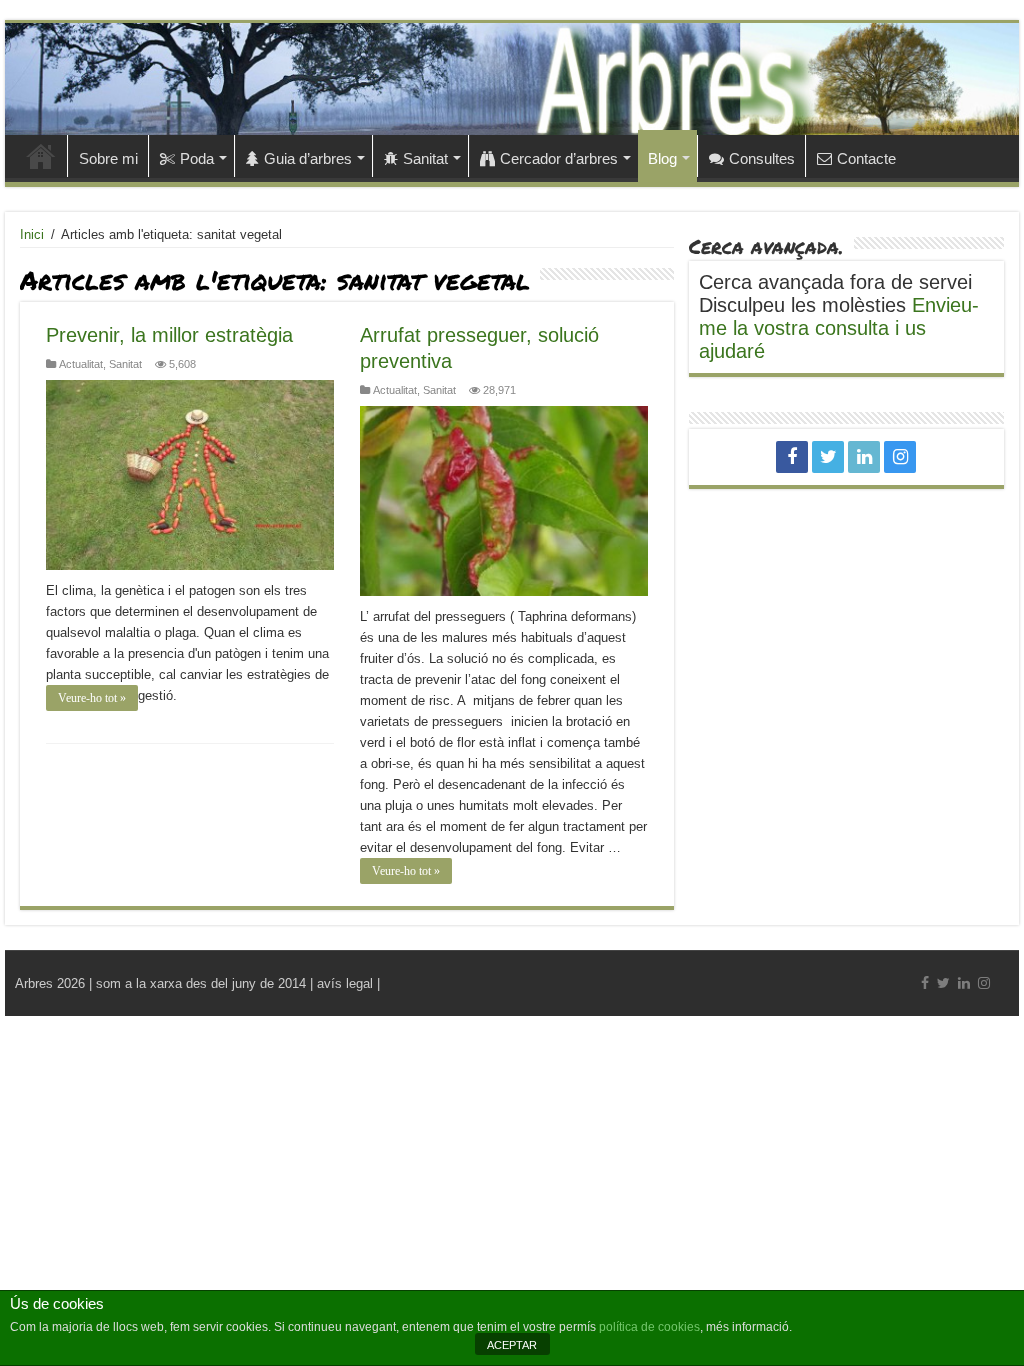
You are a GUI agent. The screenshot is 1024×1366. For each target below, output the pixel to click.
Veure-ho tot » (92, 698)
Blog (662, 158)
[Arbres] (512, 79)
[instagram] (900, 457)
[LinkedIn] (864, 457)
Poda (197, 158)
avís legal (345, 983)
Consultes (762, 158)
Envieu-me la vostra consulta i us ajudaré (839, 328)
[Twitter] (828, 457)
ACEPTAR (512, 1345)
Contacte (866, 158)
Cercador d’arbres (559, 158)
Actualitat (81, 364)
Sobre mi (108, 158)
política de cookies (649, 1327)
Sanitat (425, 158)
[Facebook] (792, 457)
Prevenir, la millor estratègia (169, 335)
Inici (41, 156)
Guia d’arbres (308, 158)
